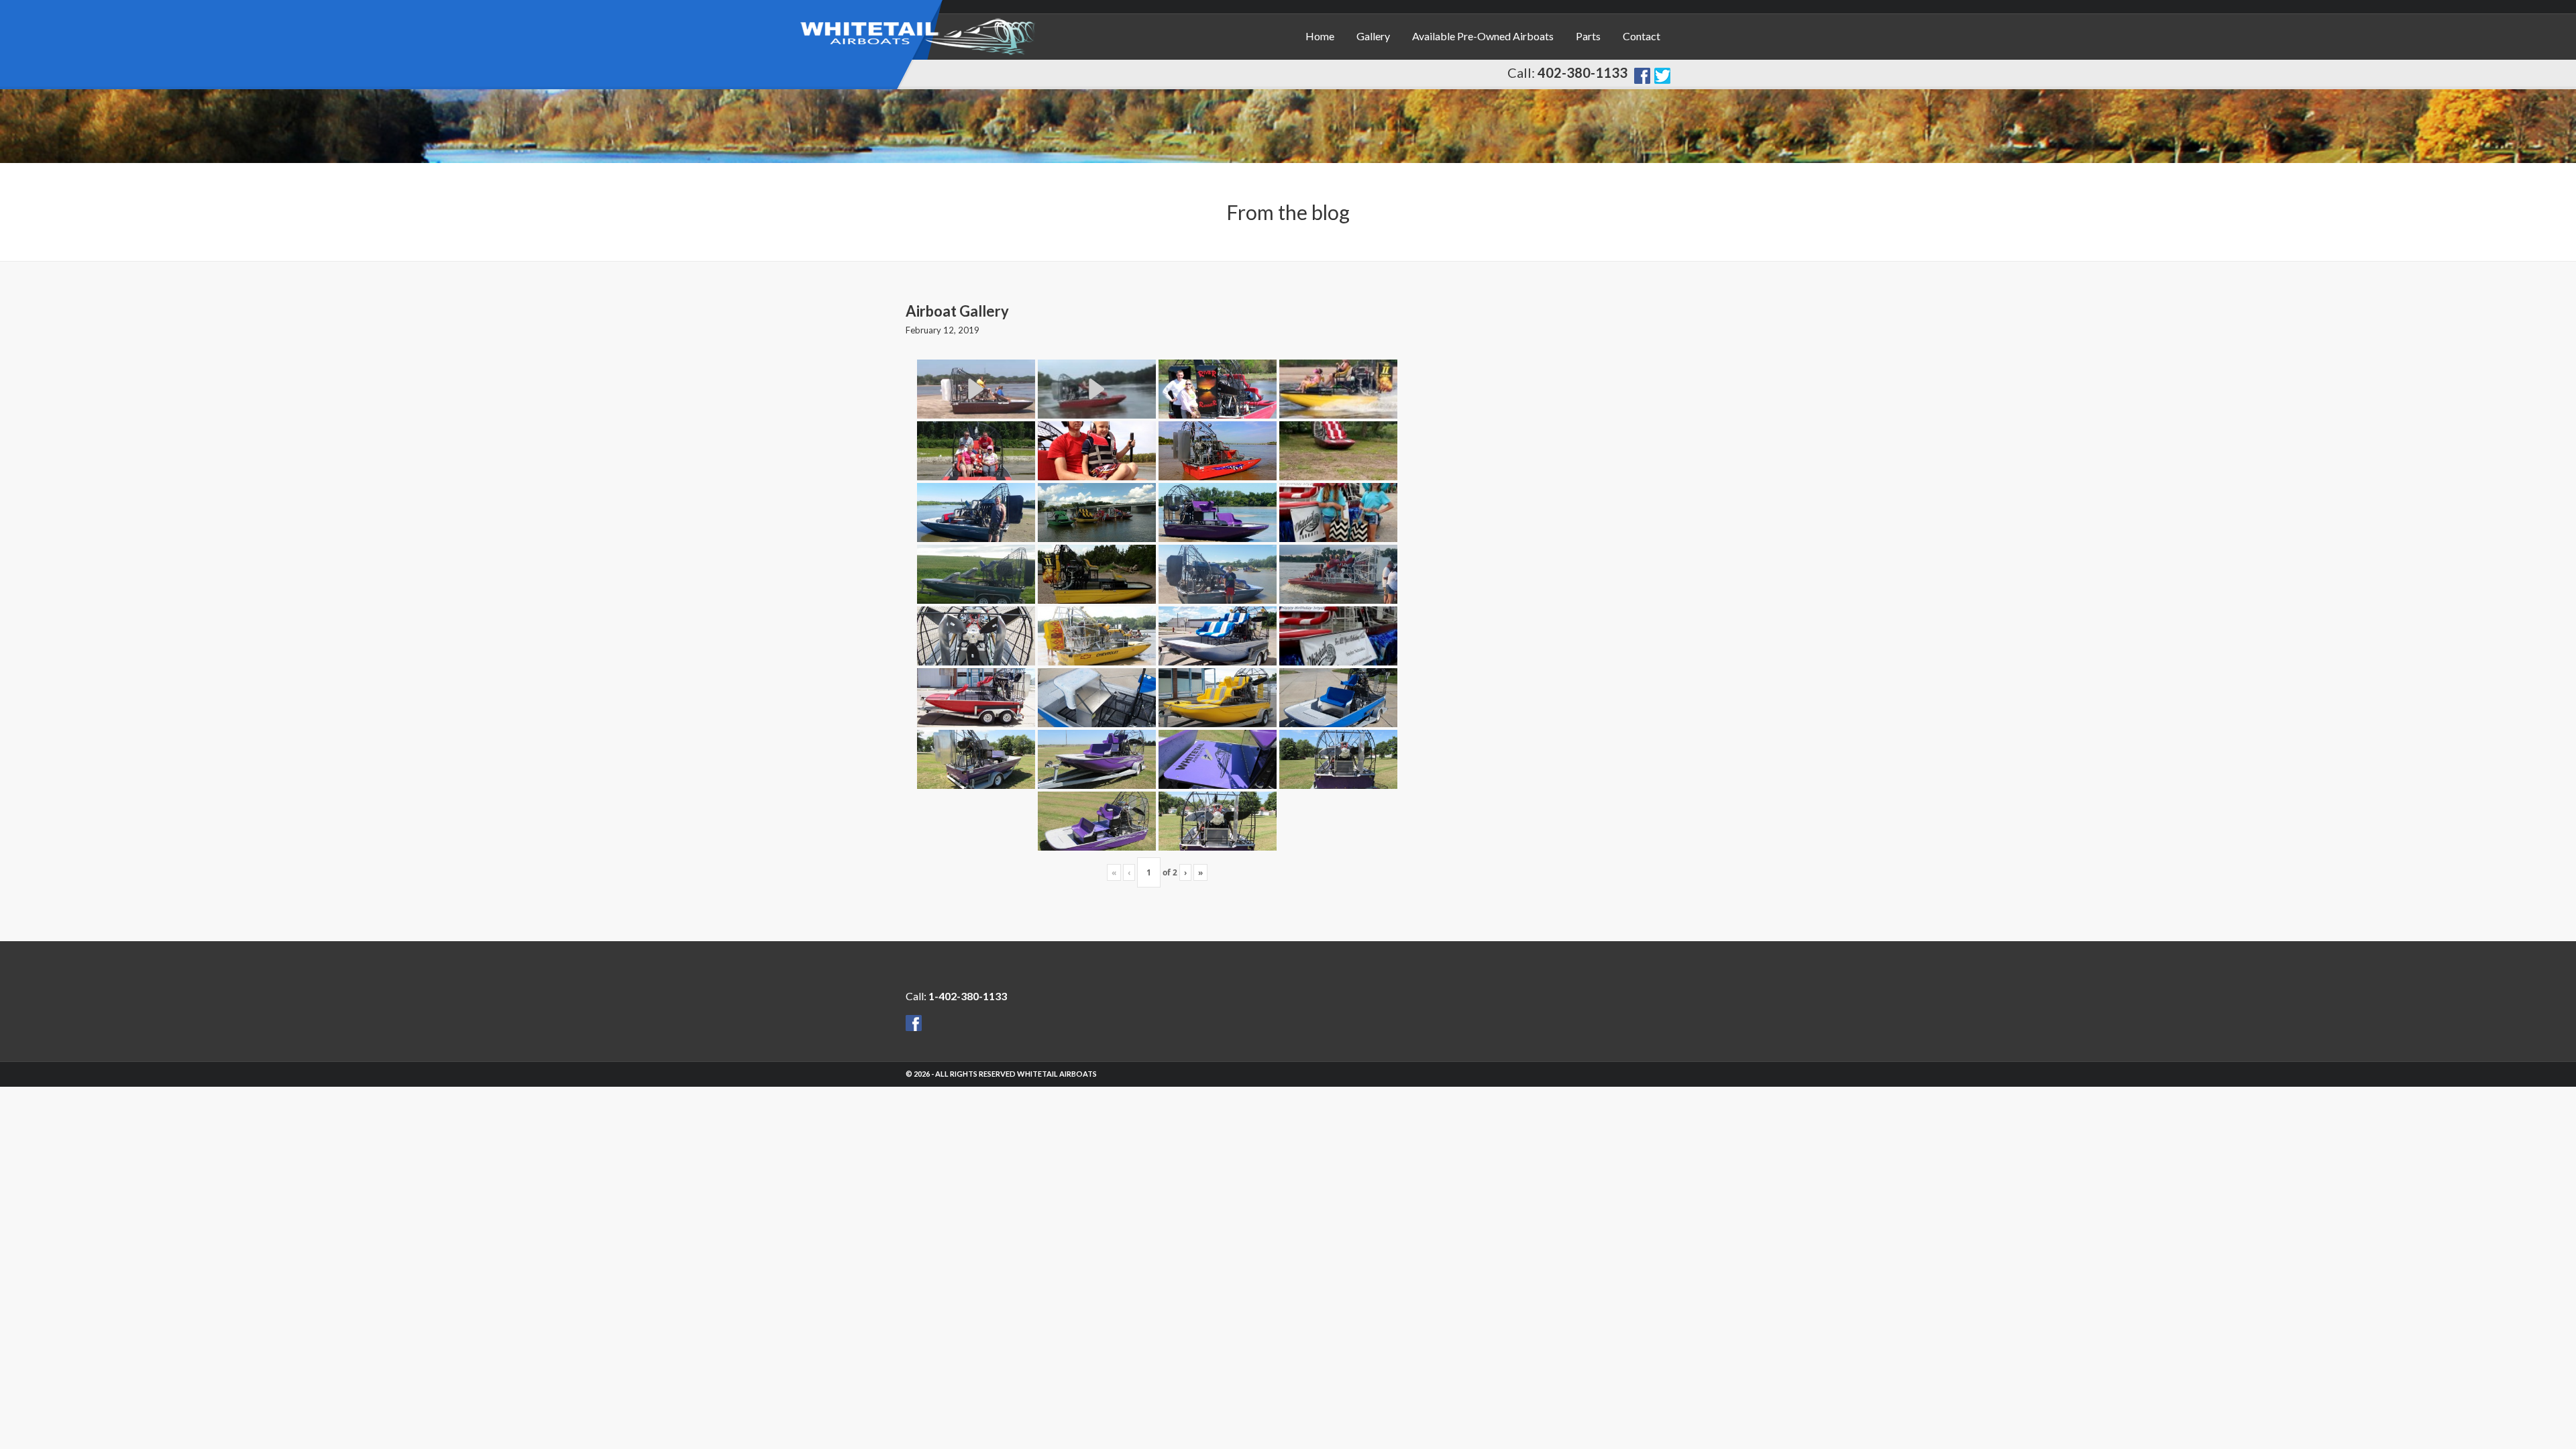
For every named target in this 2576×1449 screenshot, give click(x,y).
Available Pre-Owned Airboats (1483, 36)
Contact (1642, 36)
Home (1320, 36)
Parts (1588, 36)
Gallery (1373, 36)
